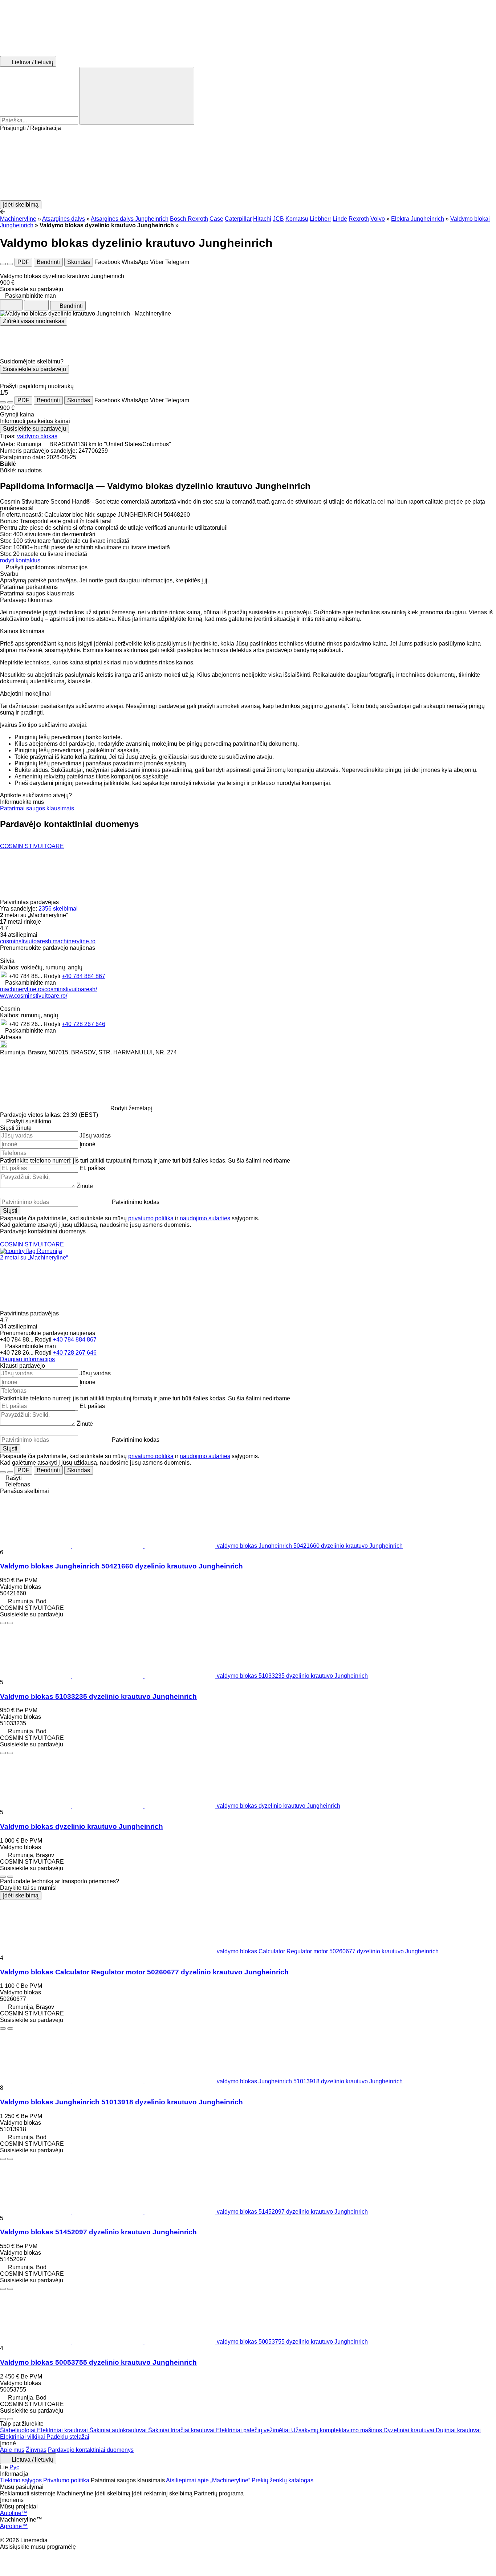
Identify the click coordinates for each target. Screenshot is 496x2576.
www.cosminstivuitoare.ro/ (34, 996)
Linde (340, 219)
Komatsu (297, 219)
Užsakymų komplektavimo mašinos (337, 2430)
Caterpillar (238, 219)
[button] (248, 166)
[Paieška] (137, 96)
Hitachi (262, 219)
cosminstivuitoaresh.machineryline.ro (48, 941)
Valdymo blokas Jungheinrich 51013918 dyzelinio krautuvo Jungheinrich (121, 2102)
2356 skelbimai (58, 909)
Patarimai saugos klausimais (37, 808)
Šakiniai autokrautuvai (119, 2430)
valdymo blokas (37, 436)
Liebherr (320, 219)
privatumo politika (151, 1218)
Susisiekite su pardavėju (34, 369)
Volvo (378, 219)
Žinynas (36, 2450)
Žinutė (85, 1186)
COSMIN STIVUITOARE (32, 846)
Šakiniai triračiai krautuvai (182, 2430)
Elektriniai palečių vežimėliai (254, 2430)
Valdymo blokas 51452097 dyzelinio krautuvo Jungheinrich (98, 2232)
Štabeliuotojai (19, 2430)
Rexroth (359, 219)
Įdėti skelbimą (21, 1895)
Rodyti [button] (53, 976)
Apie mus (12, 2450)
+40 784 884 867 (84, 976)
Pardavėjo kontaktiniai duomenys (91, 2450)
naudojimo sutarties (205, 1218)
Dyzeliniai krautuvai (410, 2430)
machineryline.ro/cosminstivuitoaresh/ (48, 989)
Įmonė (88, 1144)
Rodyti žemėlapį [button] (131, 1108)
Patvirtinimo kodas (136, 1202)
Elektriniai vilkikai (23, 2437)
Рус (14, 2467)
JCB (278, 219)
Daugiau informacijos (27, 1359)
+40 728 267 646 (84, 1024)
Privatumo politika (66, 2480)
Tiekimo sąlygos (21, 2480)
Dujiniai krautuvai (458, 2430)
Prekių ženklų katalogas (282, 2480)
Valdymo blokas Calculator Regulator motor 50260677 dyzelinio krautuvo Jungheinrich (144, 1972)
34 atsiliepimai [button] (19, 935)
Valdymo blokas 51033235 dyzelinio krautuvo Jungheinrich (98, 1696)
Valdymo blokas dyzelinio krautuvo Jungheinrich (82, 1826)
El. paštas (92, 1168)
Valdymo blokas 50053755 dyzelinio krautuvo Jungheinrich (98, 2362)
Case (216, 219)
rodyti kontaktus (20, 560)
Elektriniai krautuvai (63, 2430)
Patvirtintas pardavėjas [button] (30, 902)
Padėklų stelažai (68, 2437)
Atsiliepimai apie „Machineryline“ (208, 2480)
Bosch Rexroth (189, 219)
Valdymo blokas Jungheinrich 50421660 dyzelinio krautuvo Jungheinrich (121, 1566)
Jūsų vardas (95, 1136)
